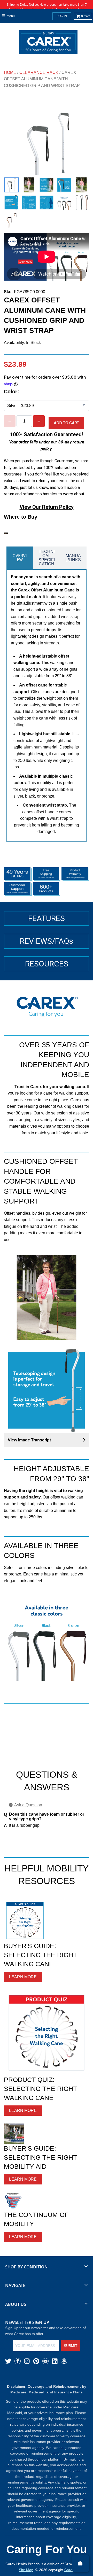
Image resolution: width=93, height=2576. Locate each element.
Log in (62, 16)
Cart (85, 16)
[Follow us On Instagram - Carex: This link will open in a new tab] (27, 2361)
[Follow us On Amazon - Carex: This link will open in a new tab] (64, 2361)
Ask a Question (28, 1805)
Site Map (26, 2570)
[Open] (80, 2563)
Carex (69, 2570)
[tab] (20, 558)
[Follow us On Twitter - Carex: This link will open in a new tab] (8, 2361)
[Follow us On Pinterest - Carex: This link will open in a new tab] (36, 2361)
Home (10, 72)
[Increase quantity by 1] (39, 421)
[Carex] (48, 43)
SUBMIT (71, 2346)
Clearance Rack (39, 72)
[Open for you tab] (87, 1282)
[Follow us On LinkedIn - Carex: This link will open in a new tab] (55, 2361)
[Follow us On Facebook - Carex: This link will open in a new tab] (18, 2361)
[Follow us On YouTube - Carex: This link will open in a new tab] (45, 2361)
